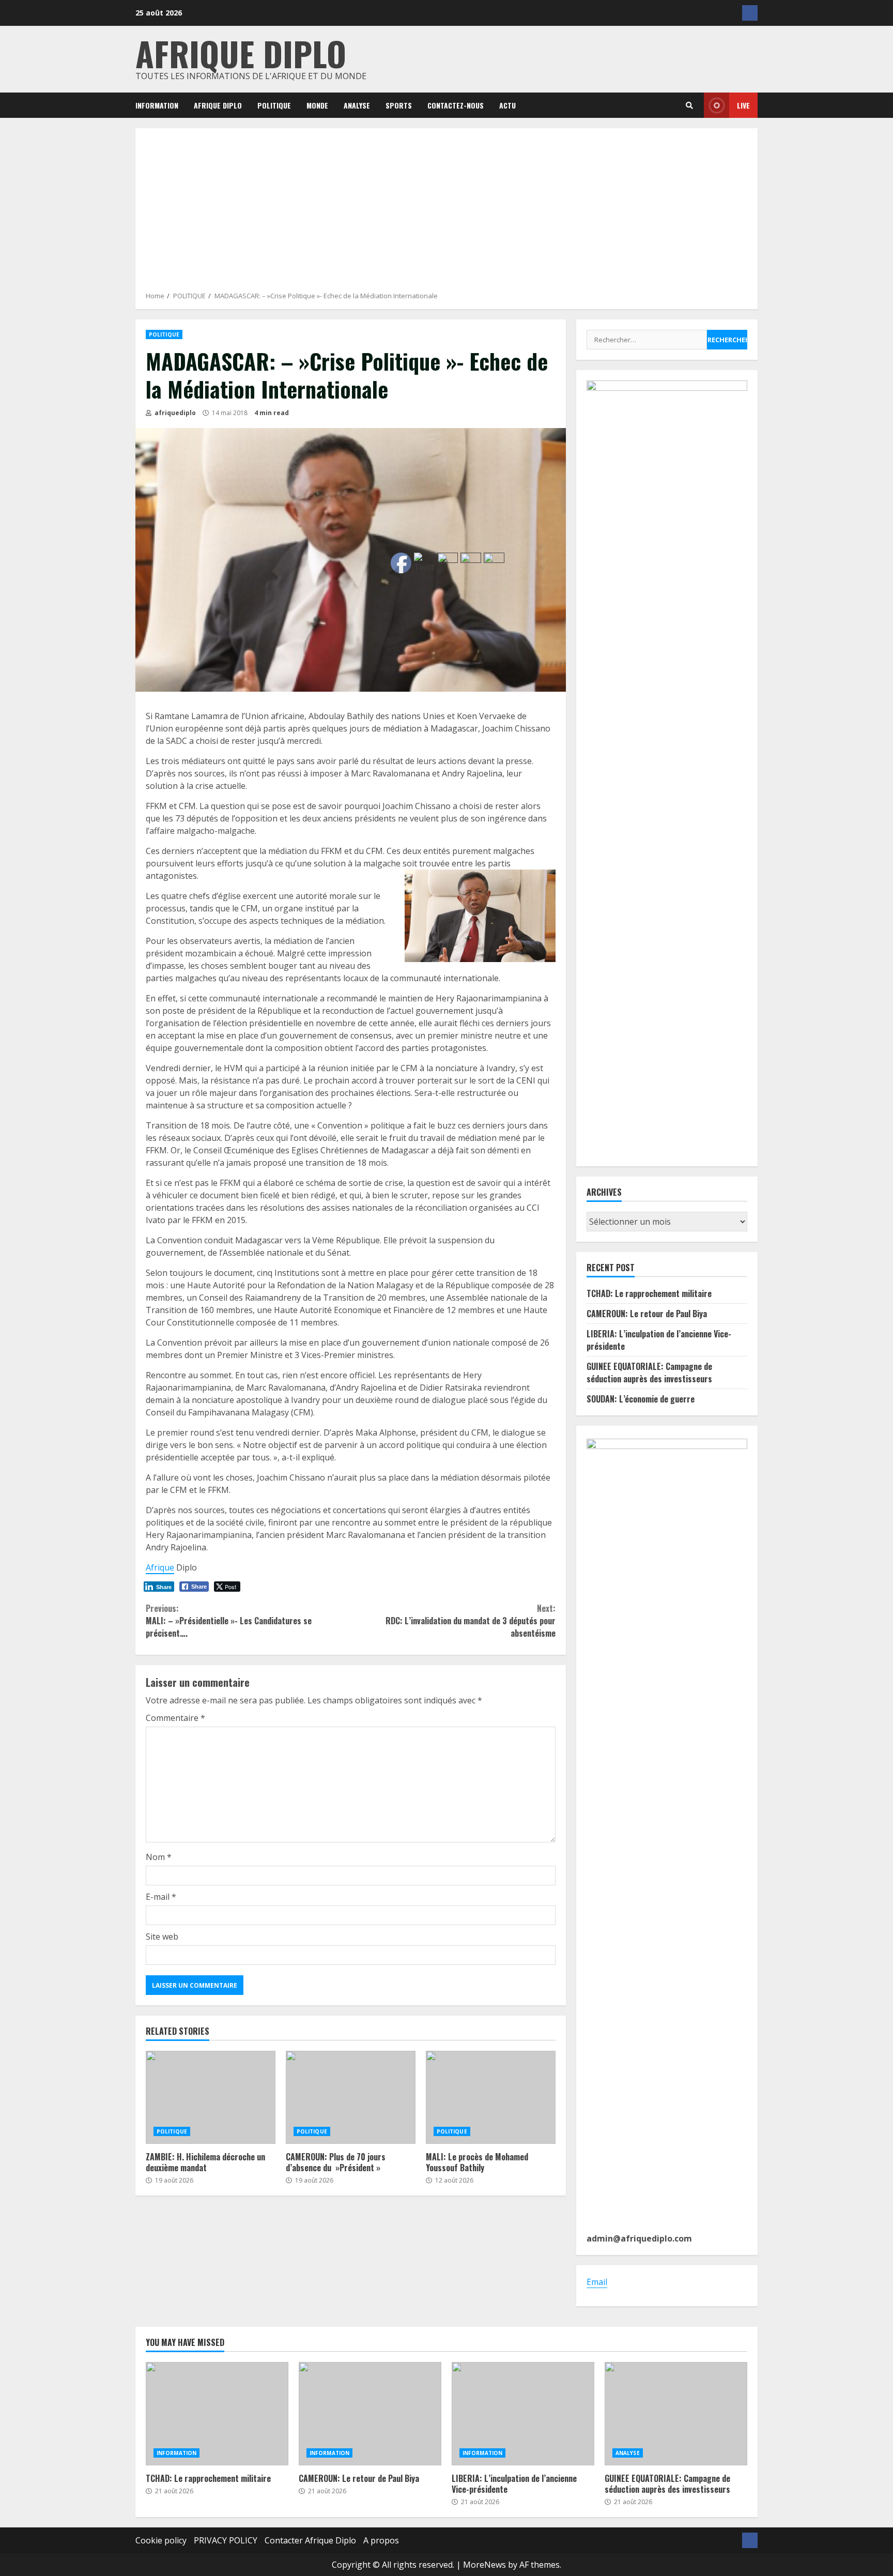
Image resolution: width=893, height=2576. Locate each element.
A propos (381, 2540)
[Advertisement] (446, 214)
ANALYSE (357, 105)
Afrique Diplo (241, 53)
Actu (507, 105)
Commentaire (175, 1718)
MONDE (317, 105)
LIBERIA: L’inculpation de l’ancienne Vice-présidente (523, 2414)
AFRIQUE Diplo (218, 105)
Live (743, 105)
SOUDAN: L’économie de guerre (641, 1399)
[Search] (689, 105)
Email (597, 2282)
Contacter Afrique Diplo (310, 2540)
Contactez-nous (456, 105)
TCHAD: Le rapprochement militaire (649, 1293)
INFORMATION (157, 105)
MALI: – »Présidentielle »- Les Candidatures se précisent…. (229, 1621)
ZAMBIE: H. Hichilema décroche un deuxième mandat (211, 2097)
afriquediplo (174, 413)
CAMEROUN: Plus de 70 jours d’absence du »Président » (351, 2097)
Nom (159, 1857)
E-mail (161, 1897)
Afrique (160, 1567)
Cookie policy (161, 2540)
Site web (162, 1937)
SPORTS (399, 105)
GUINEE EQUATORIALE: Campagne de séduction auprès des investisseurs (649, 1373)
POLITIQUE (274, 105)
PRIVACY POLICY (226, 2540)
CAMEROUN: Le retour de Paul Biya (647, 1314)
